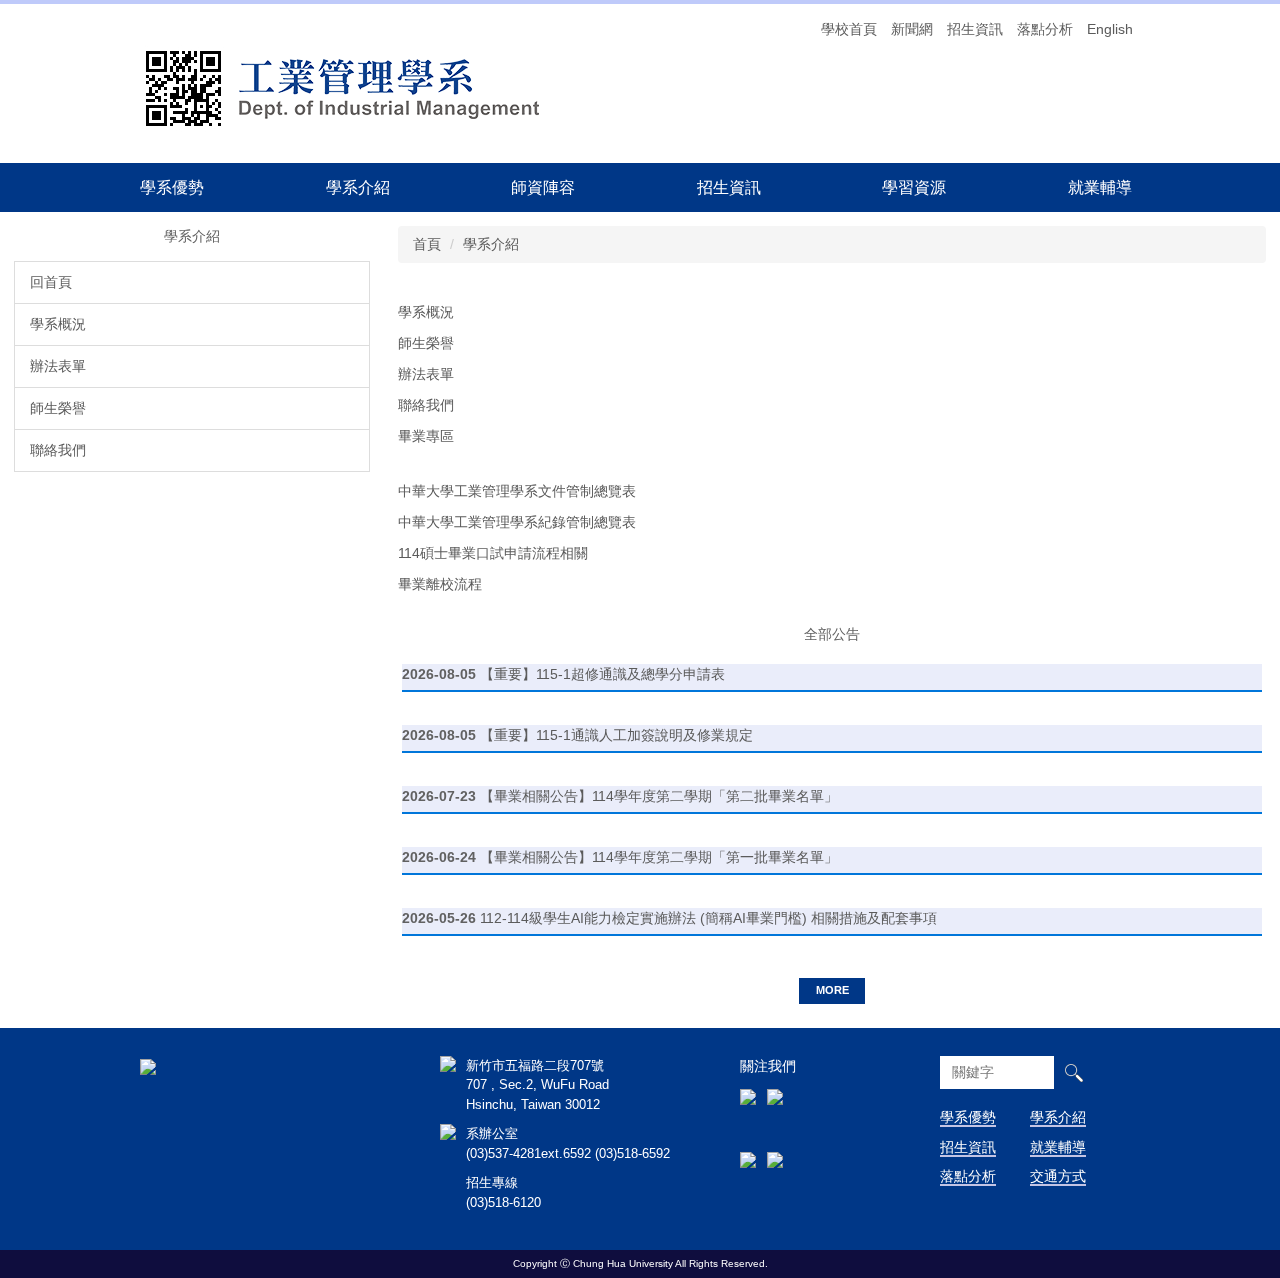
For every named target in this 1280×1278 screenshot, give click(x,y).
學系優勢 (172, 187)
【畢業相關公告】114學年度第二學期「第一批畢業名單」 (659, 857)
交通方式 (1058, 1176)
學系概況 (58, 324)
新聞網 (912, 29)
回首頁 (51, 282)
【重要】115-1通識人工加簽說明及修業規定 (616, 735)
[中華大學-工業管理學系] (148, 1066)
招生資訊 (975, 29)
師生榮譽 (58, 408)
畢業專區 (426, 436)
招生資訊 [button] (729, 187)
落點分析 (1045, 29)
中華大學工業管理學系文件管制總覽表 (517, 491)
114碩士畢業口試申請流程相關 (493, 553)
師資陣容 (543, 187)
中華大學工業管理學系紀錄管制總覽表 (517, 522)
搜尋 (1073, 1072)
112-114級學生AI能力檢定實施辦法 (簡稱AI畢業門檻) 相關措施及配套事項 (708, 918)
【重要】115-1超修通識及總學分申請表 (602, 674)
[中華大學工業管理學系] (390, 87)
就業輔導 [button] (1100, 187)
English (1110, 29)
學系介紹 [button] (358, 187)
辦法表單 (58, 366)
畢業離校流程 (440, 584)
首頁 (427, 244)
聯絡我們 (58, 450)
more (832, 990)
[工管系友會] (748, 1070)
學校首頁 (849, 29)
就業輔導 (1058, 1147)
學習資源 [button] (914, 187)
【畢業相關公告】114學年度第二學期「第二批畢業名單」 (659, 796)
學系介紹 (491, 244)
